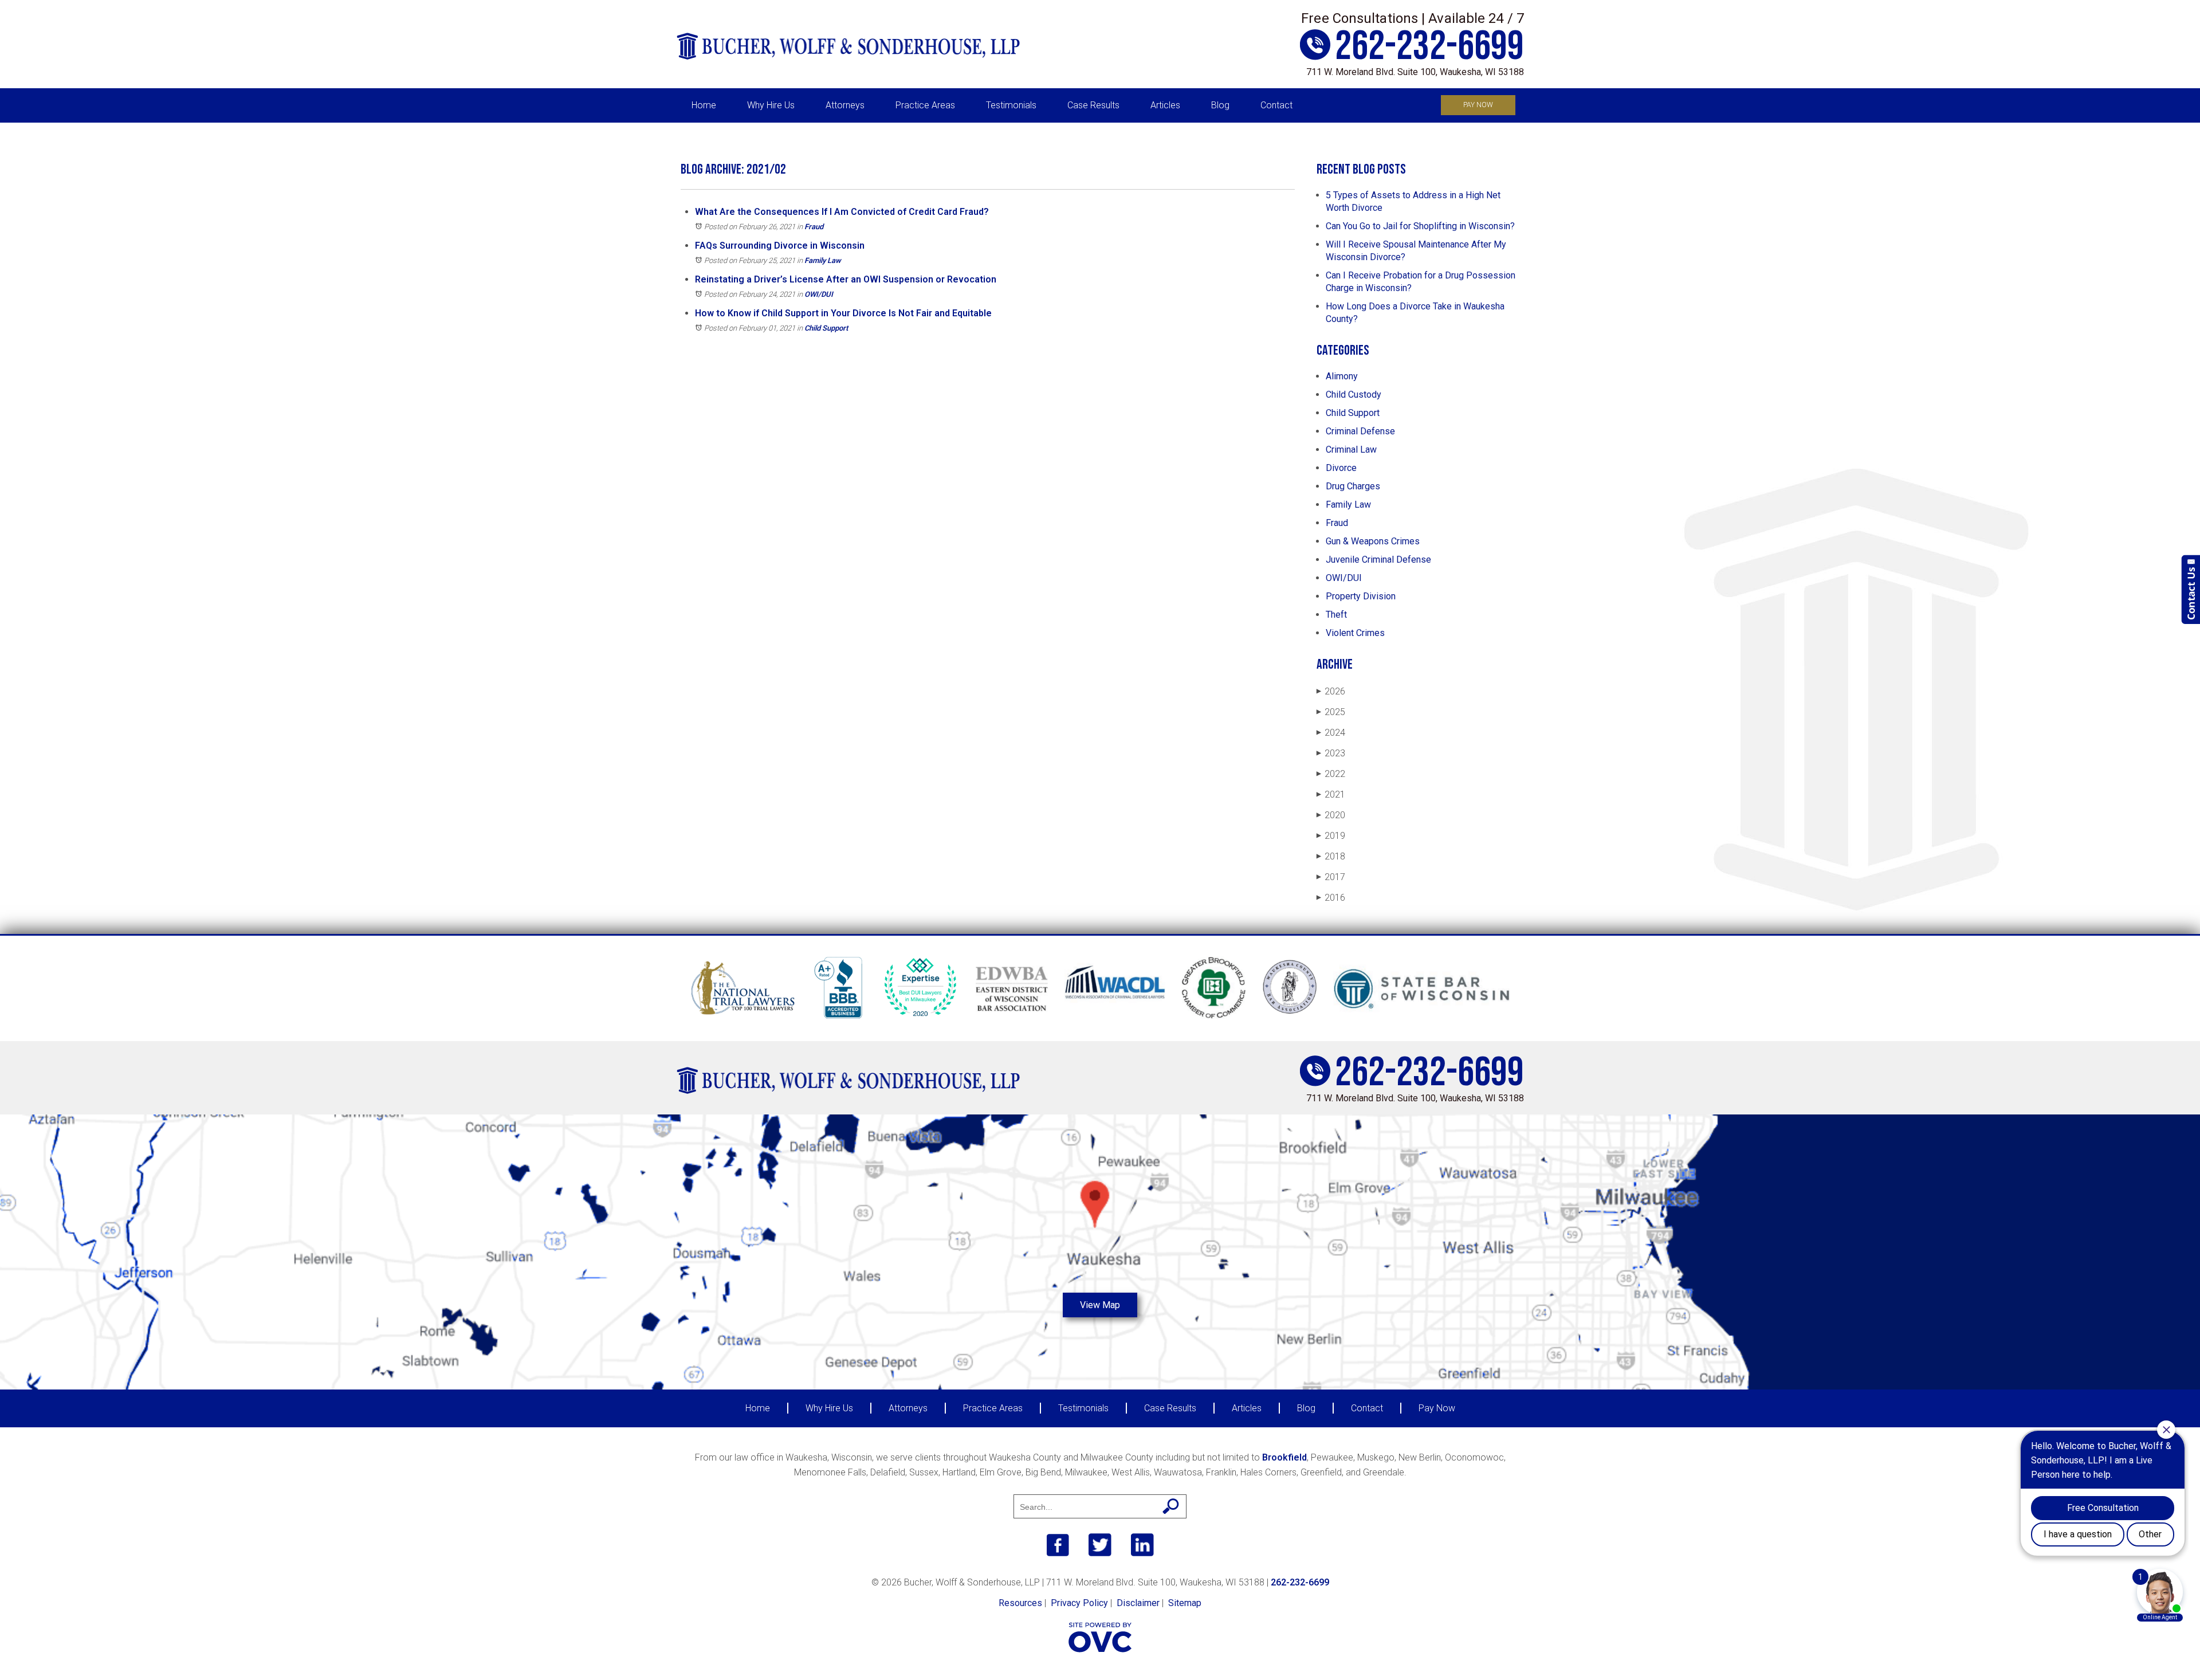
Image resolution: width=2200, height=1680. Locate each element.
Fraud (814, 227)
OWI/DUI (819, 294)
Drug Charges (1353, 486)
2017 (1331, 877)
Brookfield (1284, 1457)
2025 (1331, 712)
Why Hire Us (771, 105)
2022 (1331, 774)
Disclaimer (1138, 1603)
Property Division (1361, 596)
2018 (1331, 856)
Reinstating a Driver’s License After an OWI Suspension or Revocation (846, 279)
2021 (1331, 794)
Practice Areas (925, 105)
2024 (1331, 733)
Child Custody (1354, 395)
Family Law (823, 260)
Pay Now (1478, 105)
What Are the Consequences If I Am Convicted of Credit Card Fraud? (842, 212)
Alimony (1342, 376)
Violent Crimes (1355, 633)
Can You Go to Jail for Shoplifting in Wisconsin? (1420, 226)
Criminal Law (1351, 450)
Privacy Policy (1079, 1603)
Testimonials (1011, 105)
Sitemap (1185, 1603)
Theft (1336, 615)
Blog (1220, 105)
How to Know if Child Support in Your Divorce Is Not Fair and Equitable (843, 313)
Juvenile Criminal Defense (1378, 560)
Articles (1165, 105)
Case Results (1093, 105)
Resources (1020, 1603)
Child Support (826, 328)
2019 (1331, 836)
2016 (1331, 898)
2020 (1331, 815)
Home (704, 105)
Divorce (1341, 468)
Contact (1276, 105)
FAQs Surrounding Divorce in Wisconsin (780, 246)
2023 (1331, 753)
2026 (1331, 691)
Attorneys (845, 105)
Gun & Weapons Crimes (1373, 541)
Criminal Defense (1360, 431)
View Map (1100, 1305)
